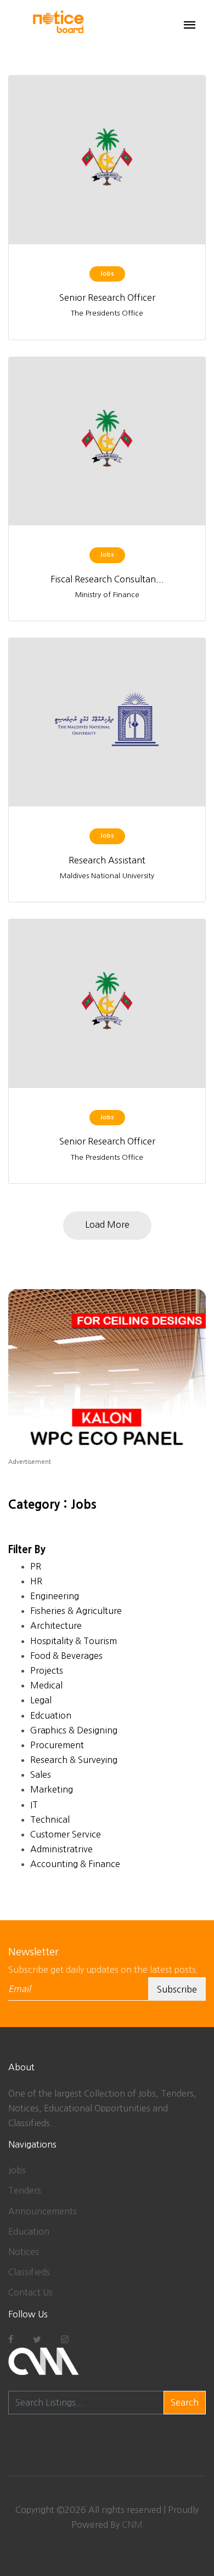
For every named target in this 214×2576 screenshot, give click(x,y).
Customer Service (66, 1834)
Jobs (17, 2170)
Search (185, 2402)
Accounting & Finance (75, 1864)
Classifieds (29, 2272)
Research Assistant (107, 860)
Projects (47, 1670)
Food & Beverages (66, 1656)
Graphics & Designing (74, 1730)
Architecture (56, 1625)
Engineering (55, 1596)
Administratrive (61, 1849)
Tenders (25, 2190)
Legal (41, 1700)
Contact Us (30, 2292)
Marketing (52, 1789)
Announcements (43, 2211)
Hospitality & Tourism (74, 1641)
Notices (24, 2252)
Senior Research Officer (107, 297)
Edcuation (51, 1715)
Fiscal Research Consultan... (107, 579)
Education (29, 2231)
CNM (132, 2525)
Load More (107, 1224)
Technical (50, 1819)
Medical (46, 1685)
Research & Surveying (74, 1760)
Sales (41, 1774)
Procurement (57, 1745)
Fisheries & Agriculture (76, 1611)
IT (34, 1805)
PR (36, 1566)
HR (36, 1581)
